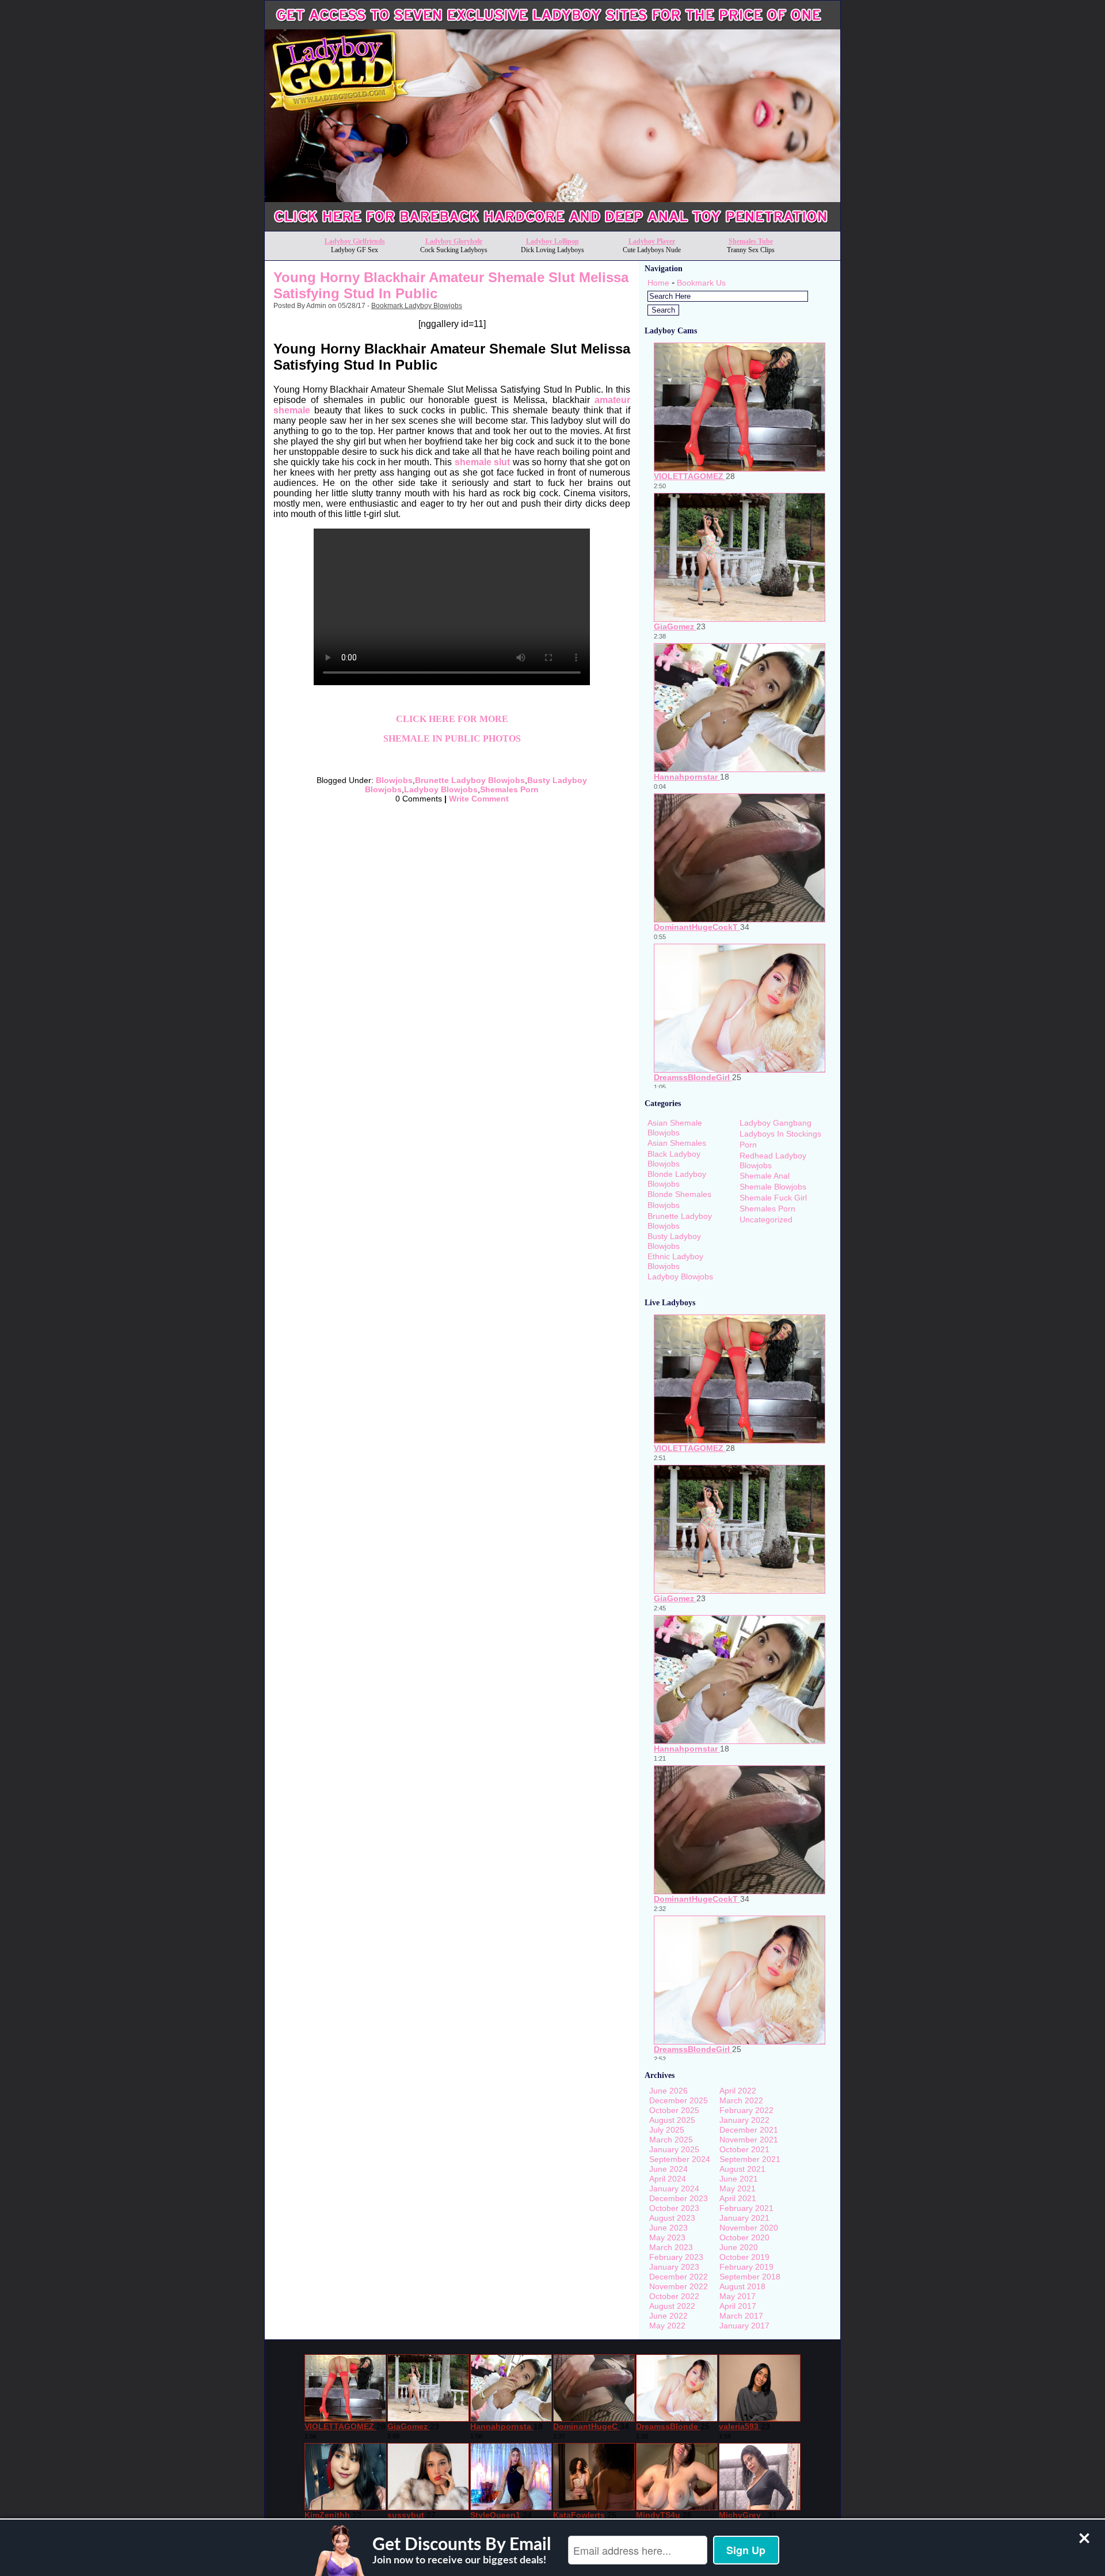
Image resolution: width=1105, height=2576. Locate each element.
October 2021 (744, 2149)
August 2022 (672, 2306)
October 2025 (674, 2110)
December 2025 (679, 2100)
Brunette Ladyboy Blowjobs (470, 780)
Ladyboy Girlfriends (355, 241)
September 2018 (750, 2277)
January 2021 (744, 2218)
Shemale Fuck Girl (773, 1198)
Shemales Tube (751, 241)
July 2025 (667, 2130)
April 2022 (738, 2091)
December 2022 (679, 2277)
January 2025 (674, 2149)
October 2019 (744, 2257)
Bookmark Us (701, 283)
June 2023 (668, 2228)
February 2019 (746, 2267)
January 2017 (744, 2326)
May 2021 (738, 2189)
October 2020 (744, 2237)
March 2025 (671, 2140)
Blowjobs (394, 780)
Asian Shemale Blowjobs (675, 1128)
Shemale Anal (765, 1176)
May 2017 (738, 2296)
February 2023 (676, 2257)
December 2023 (679, 2198)
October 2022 (674, 2296)
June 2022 (668, 2316)
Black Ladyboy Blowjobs (674, 1159)
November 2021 (749, 2140)
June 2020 (739, 2247)
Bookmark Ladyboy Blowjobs (417, 306)
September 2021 (750, 2159)
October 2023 (674, 2208)
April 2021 (738, 2198)
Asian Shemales (677, 1143)
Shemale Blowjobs (773, 1187)
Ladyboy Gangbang (776, 1123)
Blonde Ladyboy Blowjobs (677, 1179)
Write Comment (479, 799)
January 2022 (744, 2120)
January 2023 (674, 2267)
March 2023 (671, 2247)
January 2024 (674, 2189)
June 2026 (668, 2091)
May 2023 (667, 2237)
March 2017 (741, 2316)
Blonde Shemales (679, 1194)
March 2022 (741, 2100)
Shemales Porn (509, 789)
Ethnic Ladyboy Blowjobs (675, 1261)
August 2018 (742, 2286)
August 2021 (742, 2169)
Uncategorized (766, 1219)
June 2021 (739, 2179)
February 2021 (746, 2208)
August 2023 (672, 2218)
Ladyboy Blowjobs (441, 789)
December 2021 (749, 2130)
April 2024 (668, 2179)
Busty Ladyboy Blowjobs (674, 1241)
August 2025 (672, 2120)
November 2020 (749, 2228)
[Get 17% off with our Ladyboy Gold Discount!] (552, 228)
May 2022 (667, 2326)
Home (658, 283)
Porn (748, 1145)
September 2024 (680, 2159)
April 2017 (738, 2306)
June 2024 (668, 2169)
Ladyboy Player (652, 241)
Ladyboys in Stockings (780, 1134)
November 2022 (679, 2286)
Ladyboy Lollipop (552, 241)
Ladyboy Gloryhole (454, 241)
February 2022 (746, 2110)
